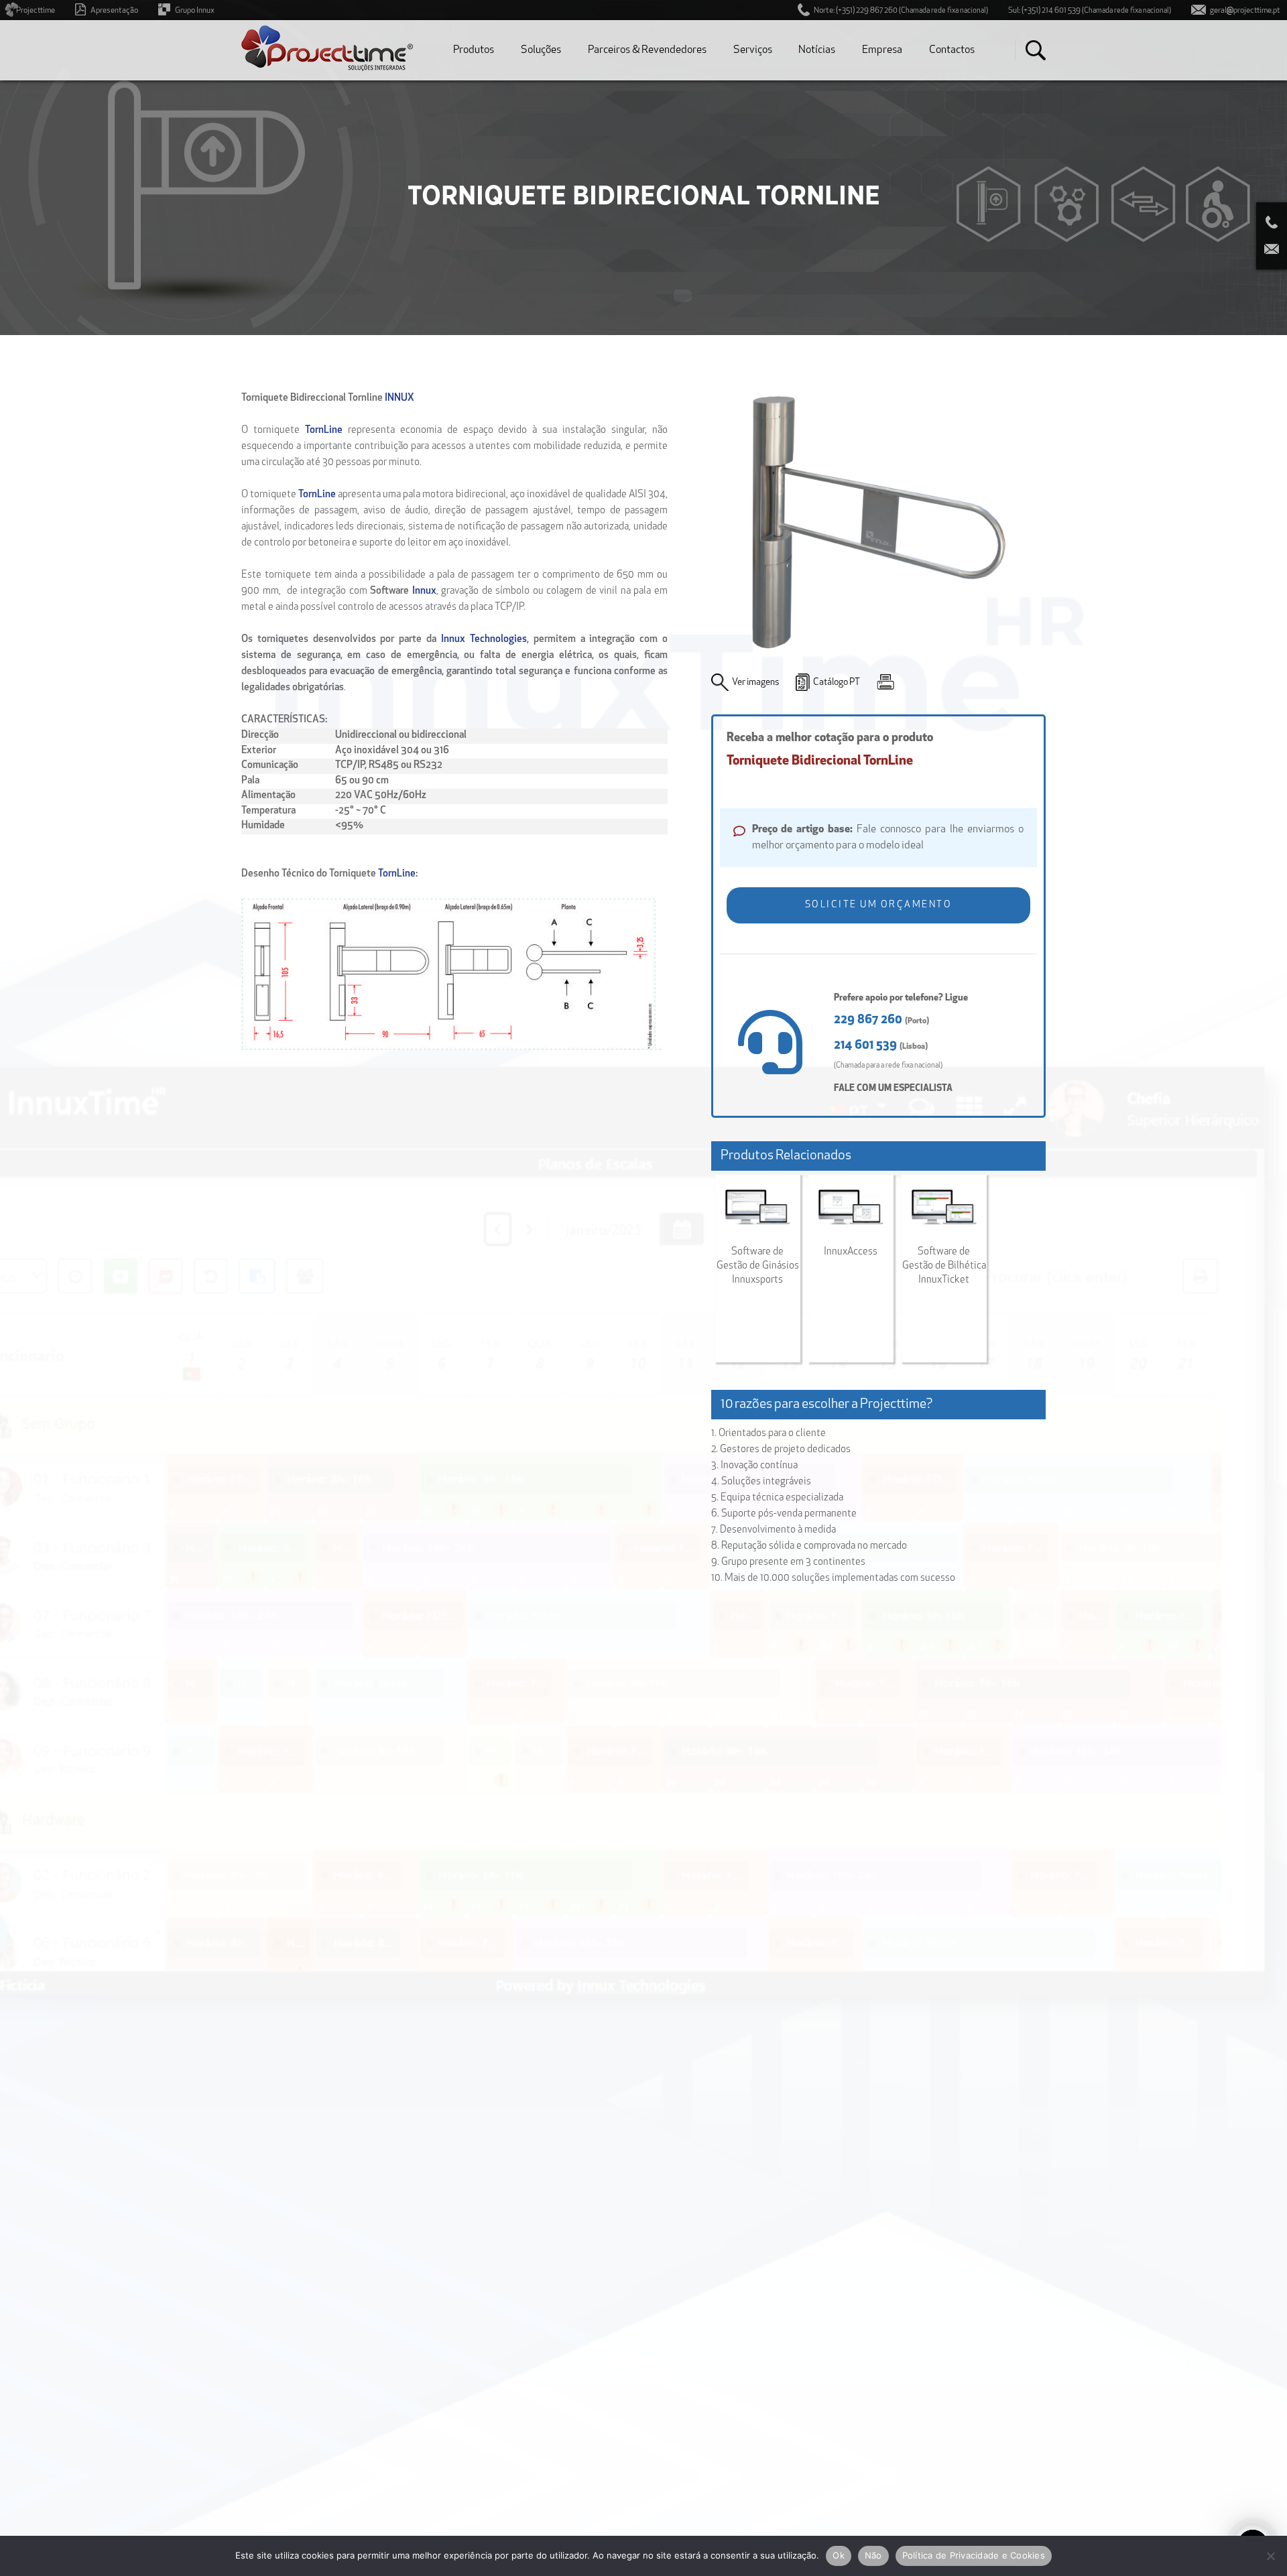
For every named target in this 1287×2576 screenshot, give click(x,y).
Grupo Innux (195, 11)
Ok (839, 2555)
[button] (878, 905)
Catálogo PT (837, 683)
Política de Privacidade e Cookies (974, 2555)
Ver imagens (755, 683)
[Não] (1270, 2556)
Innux (424, 591)
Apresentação (114, 11)
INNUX (400, 398)
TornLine (397, 874)
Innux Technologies (484, 640)
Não (873, 2555)
